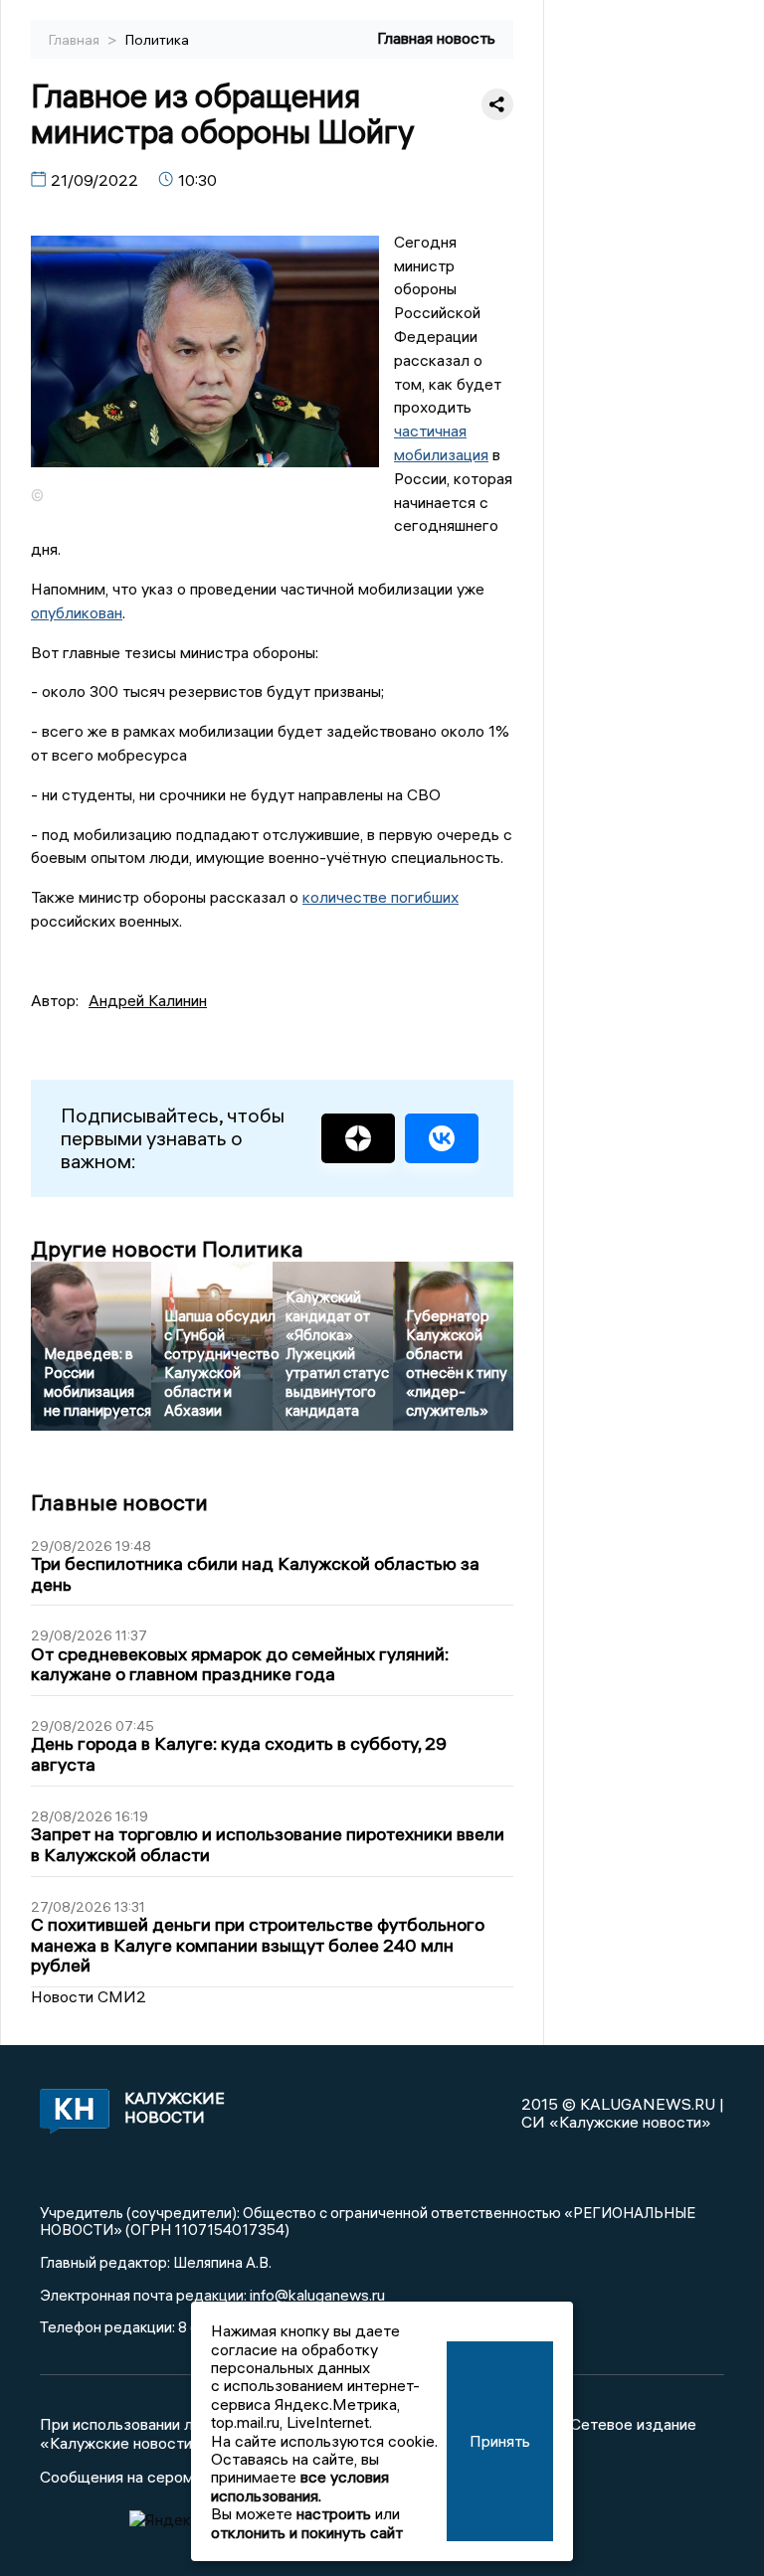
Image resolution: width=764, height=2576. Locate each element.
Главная (76, 40)
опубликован (77, 612)
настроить (334, 2513)
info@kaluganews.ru (317, 2295)
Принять (500, 2441)
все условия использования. (300, 2486)
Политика (157, 40)
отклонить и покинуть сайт (307, 2532)
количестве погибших (381, 897)
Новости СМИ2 (89, 1996)
